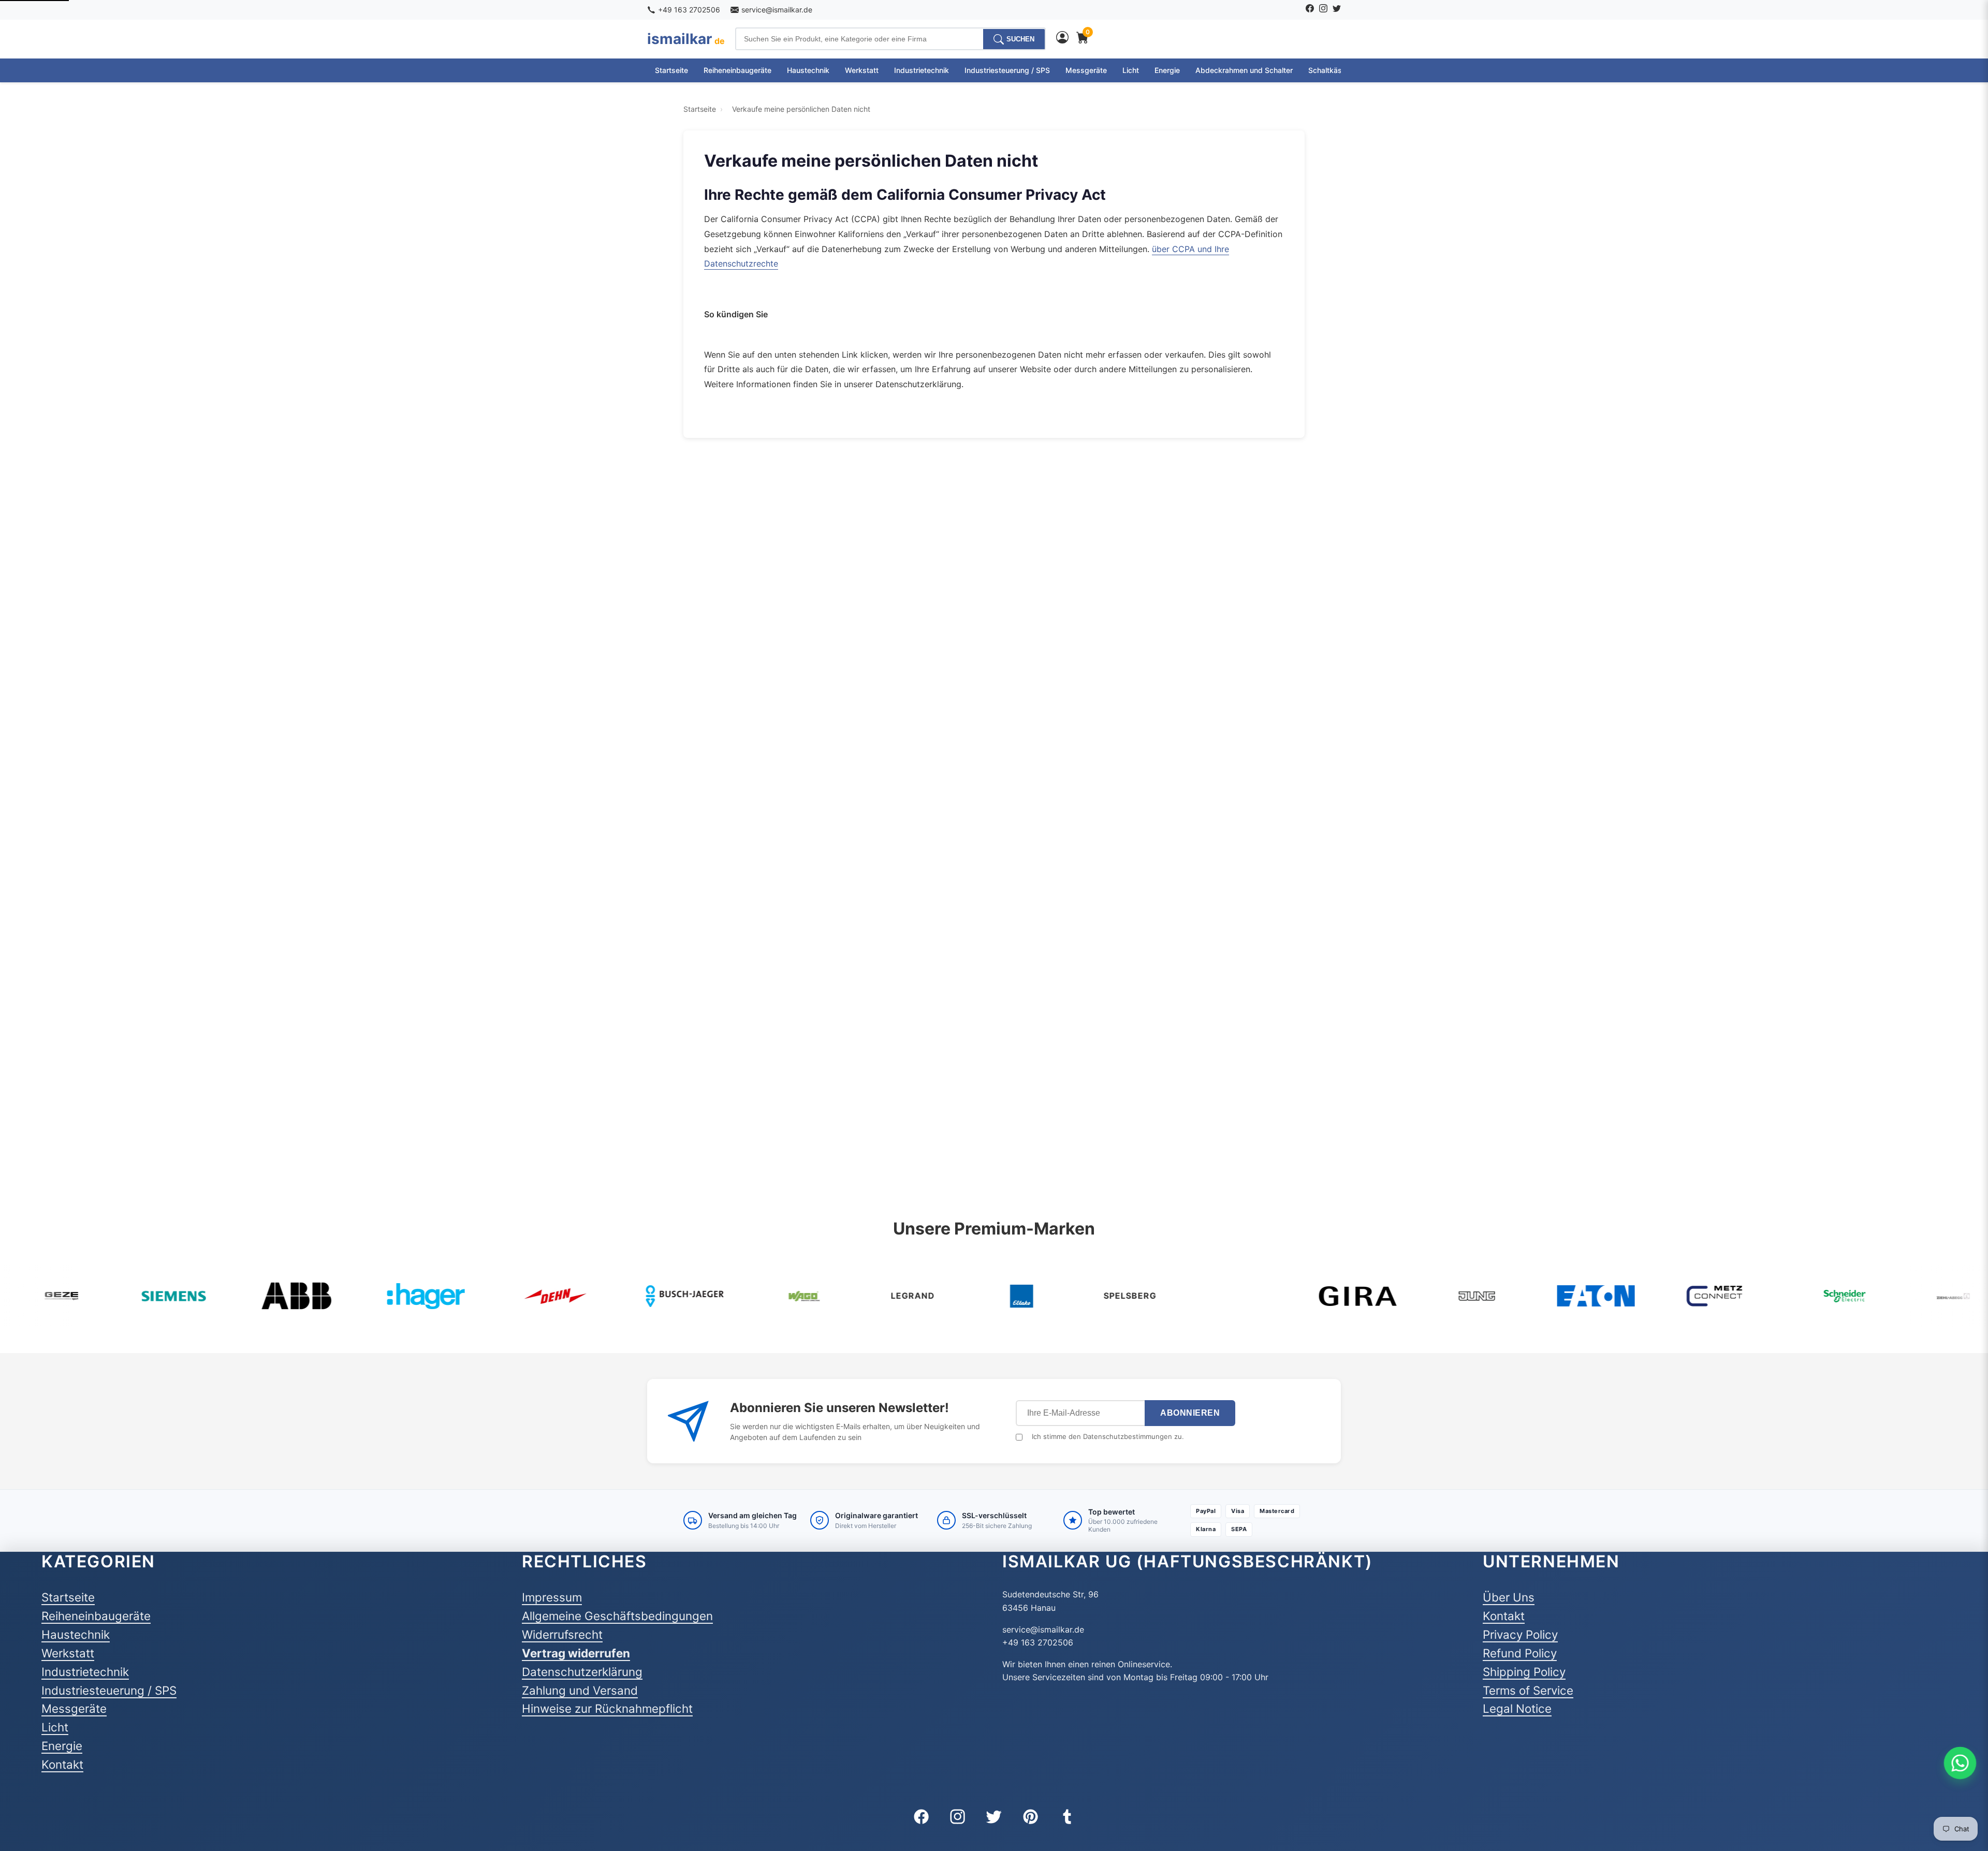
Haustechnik (808, 70)
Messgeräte (1086, 70)
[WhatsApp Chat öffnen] (1960, 1763)
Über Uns (1509, 1597)
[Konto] (1062, 39)
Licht (1131, 70)
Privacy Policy (1520, 1634)
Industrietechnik (922, 70)
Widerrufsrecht (562, 1634)
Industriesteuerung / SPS (1007, 70)
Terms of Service (1528, 1690)
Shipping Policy (1524, 1672)
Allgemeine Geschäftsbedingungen (617, 1616)
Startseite (671, 70)
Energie (1167, 70)
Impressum (552, 1597)
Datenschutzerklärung (582, 1672)
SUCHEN (1020, 39)
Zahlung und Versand (580, 1690)
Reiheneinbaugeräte (737, 70)
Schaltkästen (1331, 70)
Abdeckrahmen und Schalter (1244, 70)
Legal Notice (1517, 1708)
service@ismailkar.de (777, 10)
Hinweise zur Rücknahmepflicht (607, 1708)
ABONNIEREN (1190, 1413)
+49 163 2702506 (689, 10)
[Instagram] (1323, 10)
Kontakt (62, 1764)
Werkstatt (862, 70)
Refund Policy (1520, 1653)
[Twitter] (1337, 10)
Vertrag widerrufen (576, 1653)
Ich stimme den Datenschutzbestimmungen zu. (1108, 1436)
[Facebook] (1310, 10)
